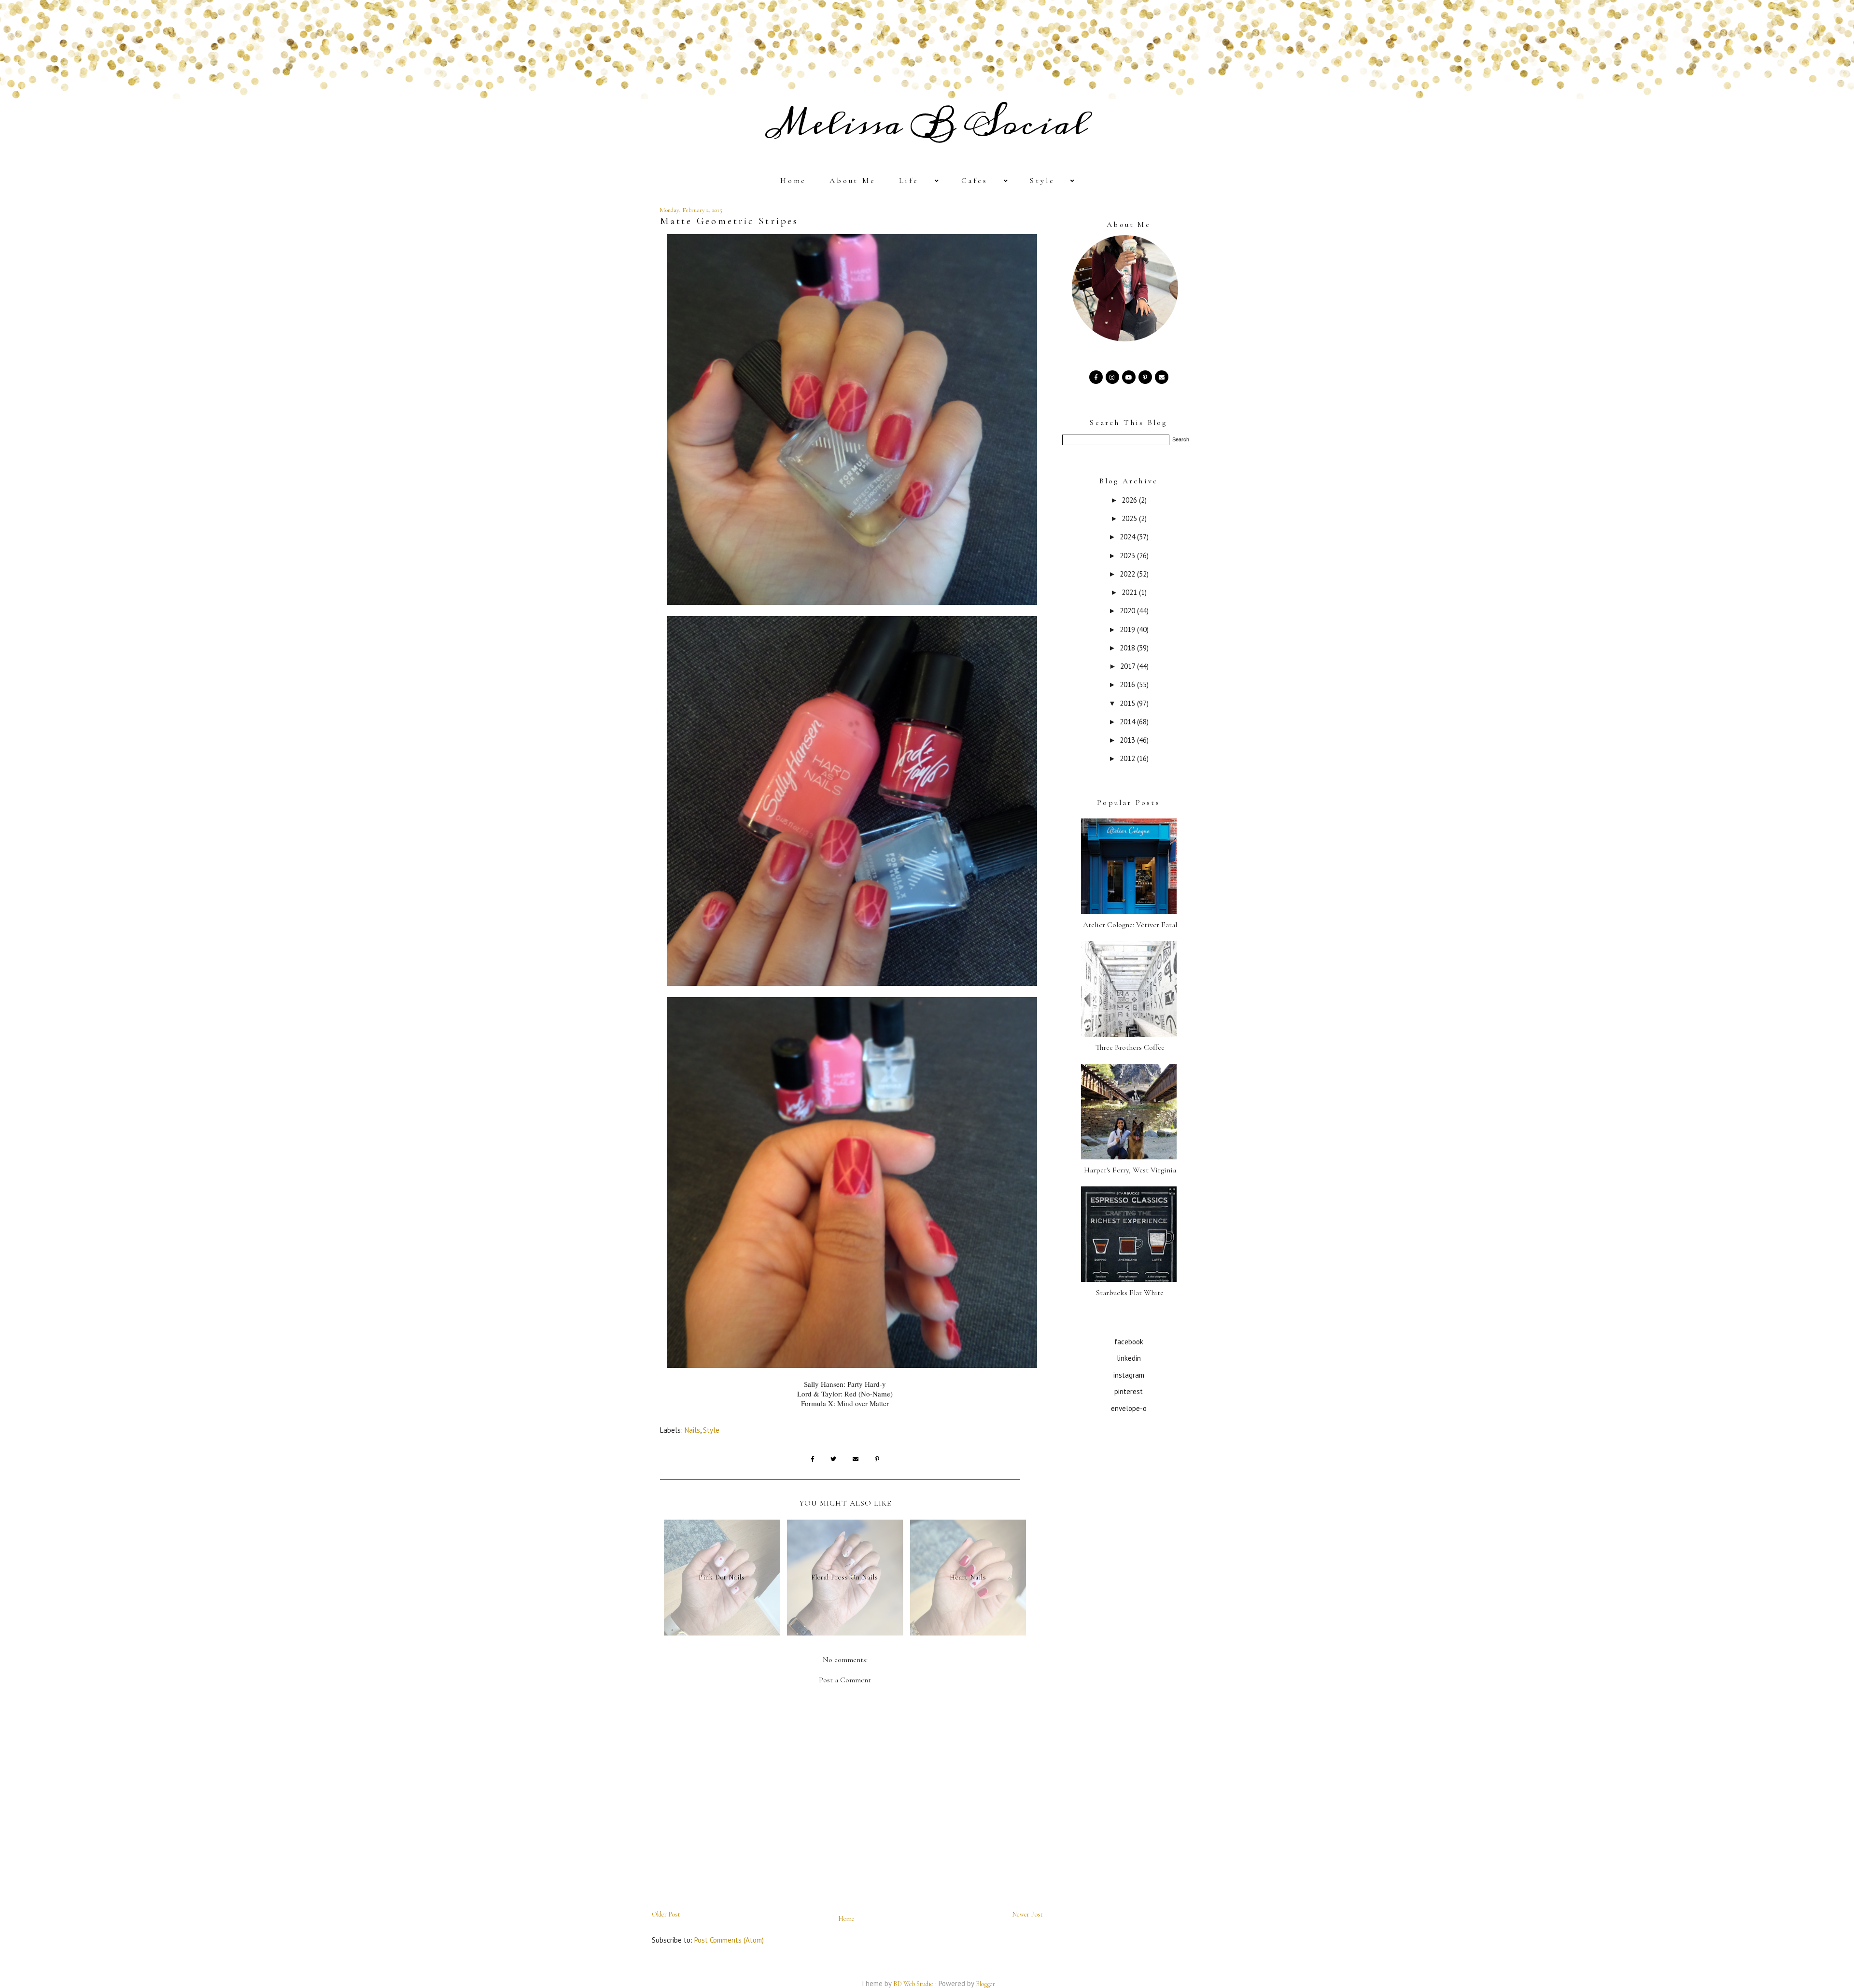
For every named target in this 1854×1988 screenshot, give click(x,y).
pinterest (1129, 1391)
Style (1042, 181)
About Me (853, 181)
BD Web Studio (913, 1984)
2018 (1128, 648)
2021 (1130, 592)
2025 (1130, 518)
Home (793, 181)
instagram (1129, 1375)
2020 (1128, 611)
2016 (1128, 684)
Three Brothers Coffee (1130, 1047)
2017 (1129, 666)
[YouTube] (1129, 377)
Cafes (975, 181)
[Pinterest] (1145, 377)
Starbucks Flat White (1130, 1293)
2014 (1128, 722)
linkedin (1129, 1358)
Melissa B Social (927, 124)
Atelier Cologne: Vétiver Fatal (1130, 925)
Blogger (985, 1984)
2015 (1128, 703)
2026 (1130, 500)
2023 (1128, 556)
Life (909, 181)
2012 (1128, 758)
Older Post (666, 1914)
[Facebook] (1096, 377)
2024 (1128, 537)
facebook (1129, 1342)
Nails (692, 1430)
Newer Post (1027, 1914)
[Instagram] (1112, 377)
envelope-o (1129, 1408)
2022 (1128, 574)
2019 (1128, 629)
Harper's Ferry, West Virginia (1130, 1170)
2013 (1128, 740)
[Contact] (1162, 377)
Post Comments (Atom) (729, 1940)
